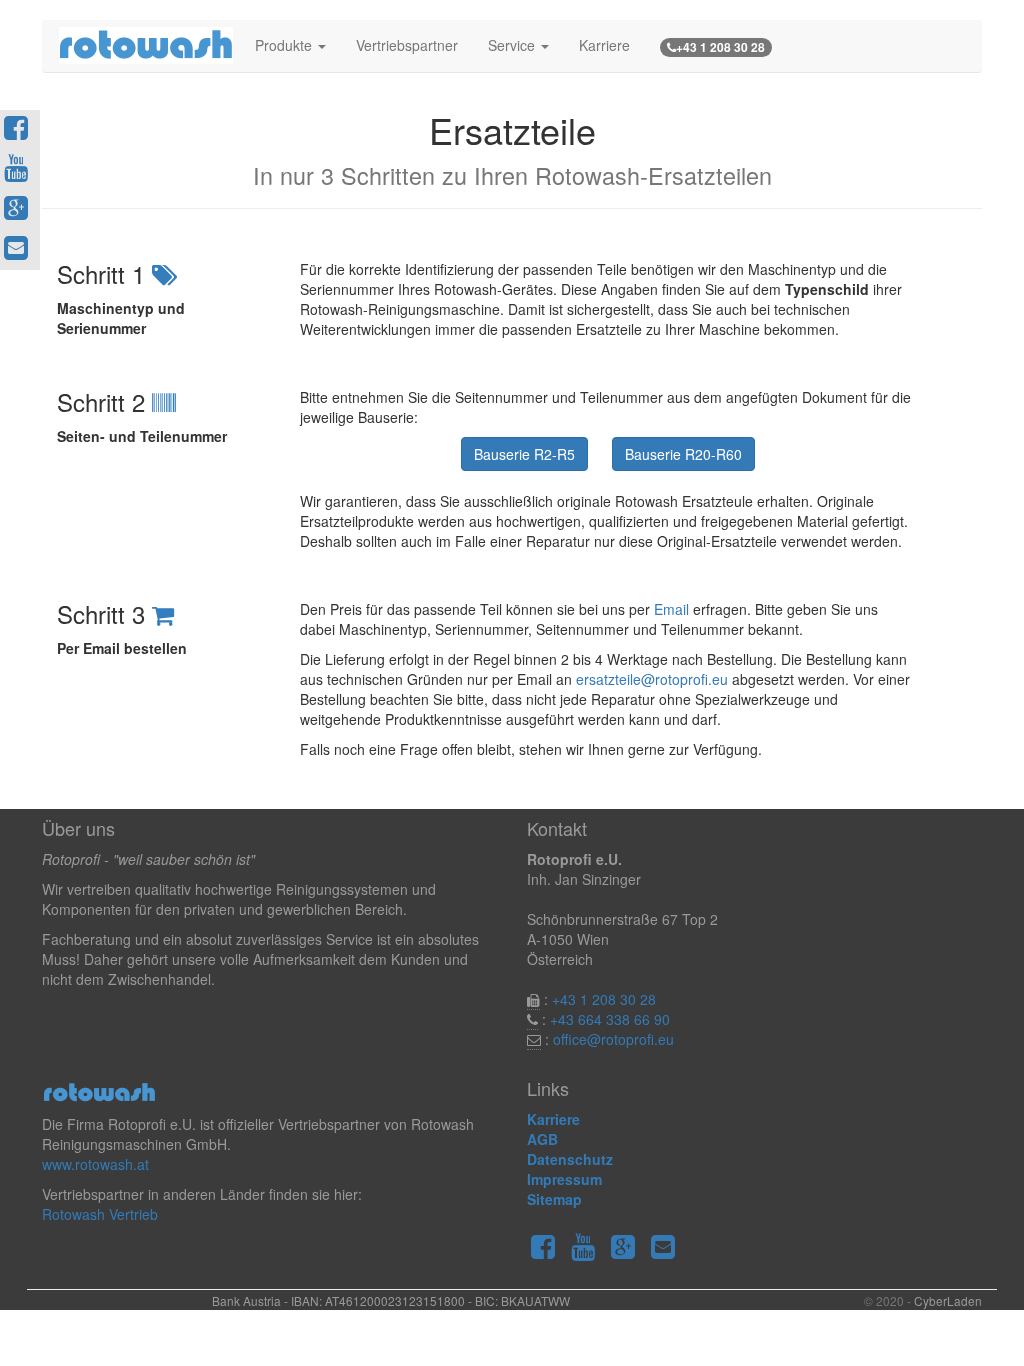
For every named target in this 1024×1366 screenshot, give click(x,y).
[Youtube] (587, 1249)
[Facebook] (547, 1249)
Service (513, 45)
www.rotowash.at (95, 1164)
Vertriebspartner (407, 45)
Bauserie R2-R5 (524, 454)
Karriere (604, 45)
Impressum (564, 1179)
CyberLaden (948, 1300)
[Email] (667, 1249)
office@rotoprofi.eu (613, 1039)
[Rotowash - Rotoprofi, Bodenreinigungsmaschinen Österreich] (141, 45)
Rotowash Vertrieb (100, 1214)
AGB (542, 1139)
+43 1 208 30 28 (604, 999)
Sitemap (554, 1199)
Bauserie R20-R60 (683, 454)
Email (671, 609)
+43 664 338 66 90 (610, 1019)
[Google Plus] (627, 1249)
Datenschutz (570, 1159)
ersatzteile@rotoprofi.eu (652, 679)
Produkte (285, 45)
